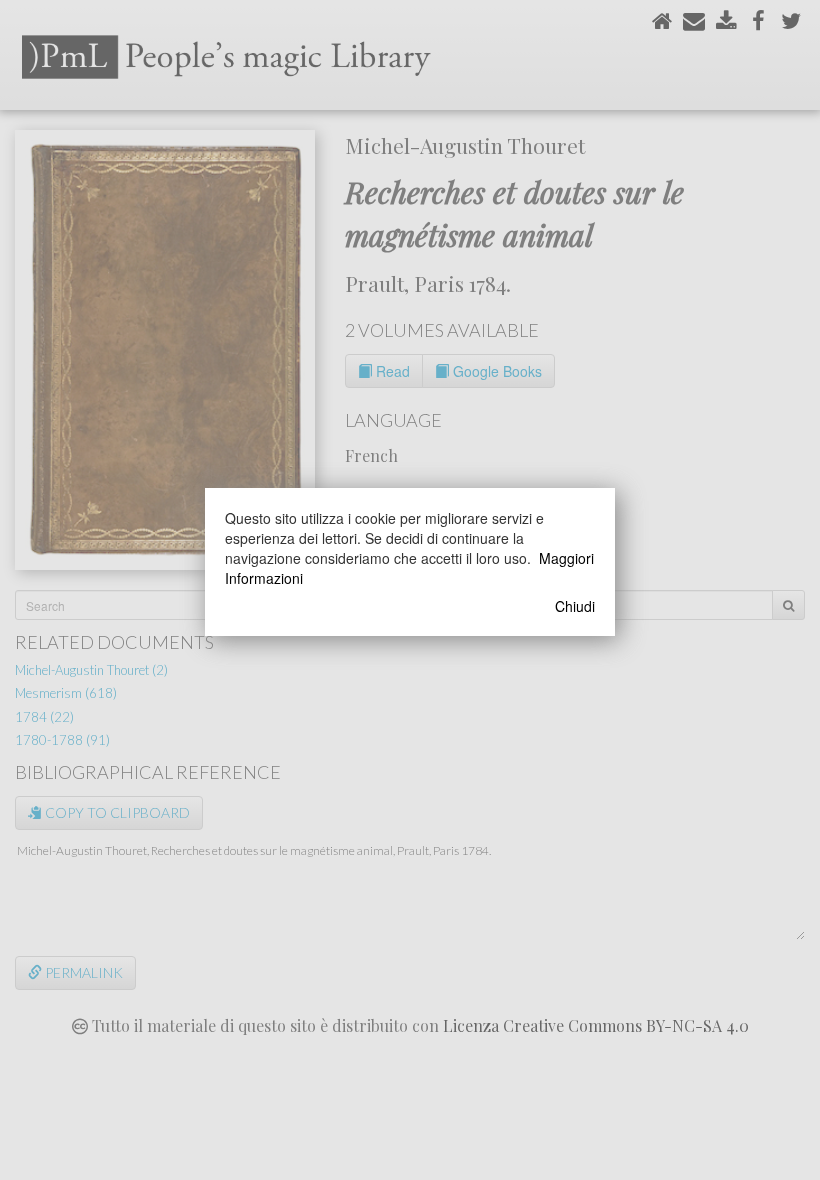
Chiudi (575, 606)
